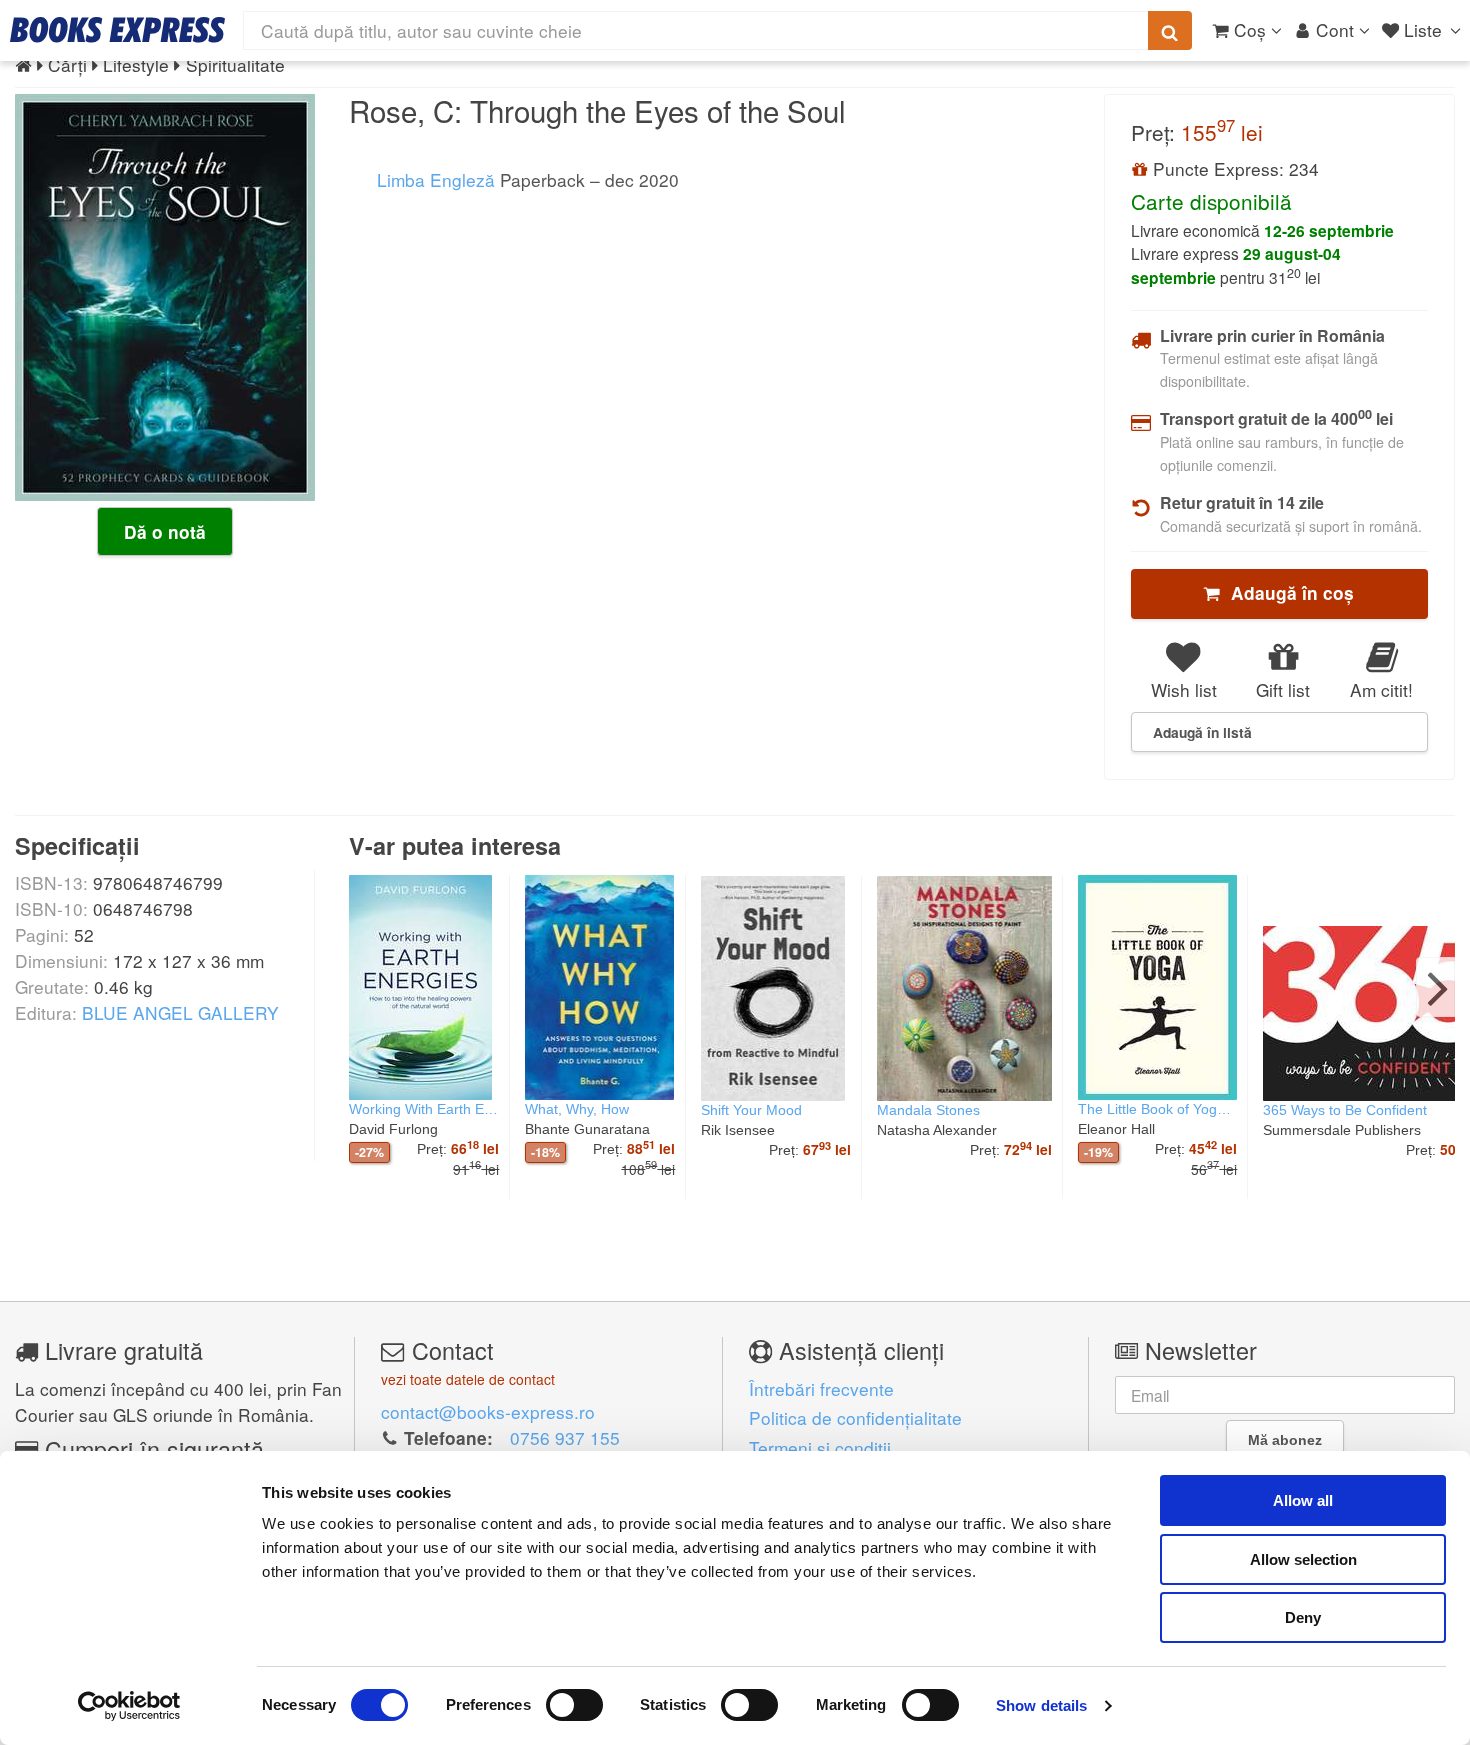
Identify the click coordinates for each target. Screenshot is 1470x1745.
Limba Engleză (433, 179)
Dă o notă (165, 532)
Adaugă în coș (1287, 593)
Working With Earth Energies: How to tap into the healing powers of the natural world (424, 1109)
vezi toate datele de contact (468, 1379)
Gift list (1283, 689)
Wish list (1184, 689)
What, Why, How (577, 1109)
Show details (1041, 1705)
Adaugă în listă (1202, 732)
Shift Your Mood (751, 1110)
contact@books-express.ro (488, 1411)
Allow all (1303, 1500)
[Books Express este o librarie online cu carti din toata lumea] (117, 30)
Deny (1303, 1617)
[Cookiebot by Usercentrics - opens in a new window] (129, 1706)
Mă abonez (1285, 1440)
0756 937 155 (565, 1437)
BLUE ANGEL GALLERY (180, 1012)
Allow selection (1303, 1559)
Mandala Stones (928, 1110)
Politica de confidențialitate (855, 1417)
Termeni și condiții (820, 1447)
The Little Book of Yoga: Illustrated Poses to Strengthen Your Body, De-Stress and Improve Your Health (1157, 1109)
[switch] (574, 1705)
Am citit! (1381, 689)
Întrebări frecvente (821, 1388)
